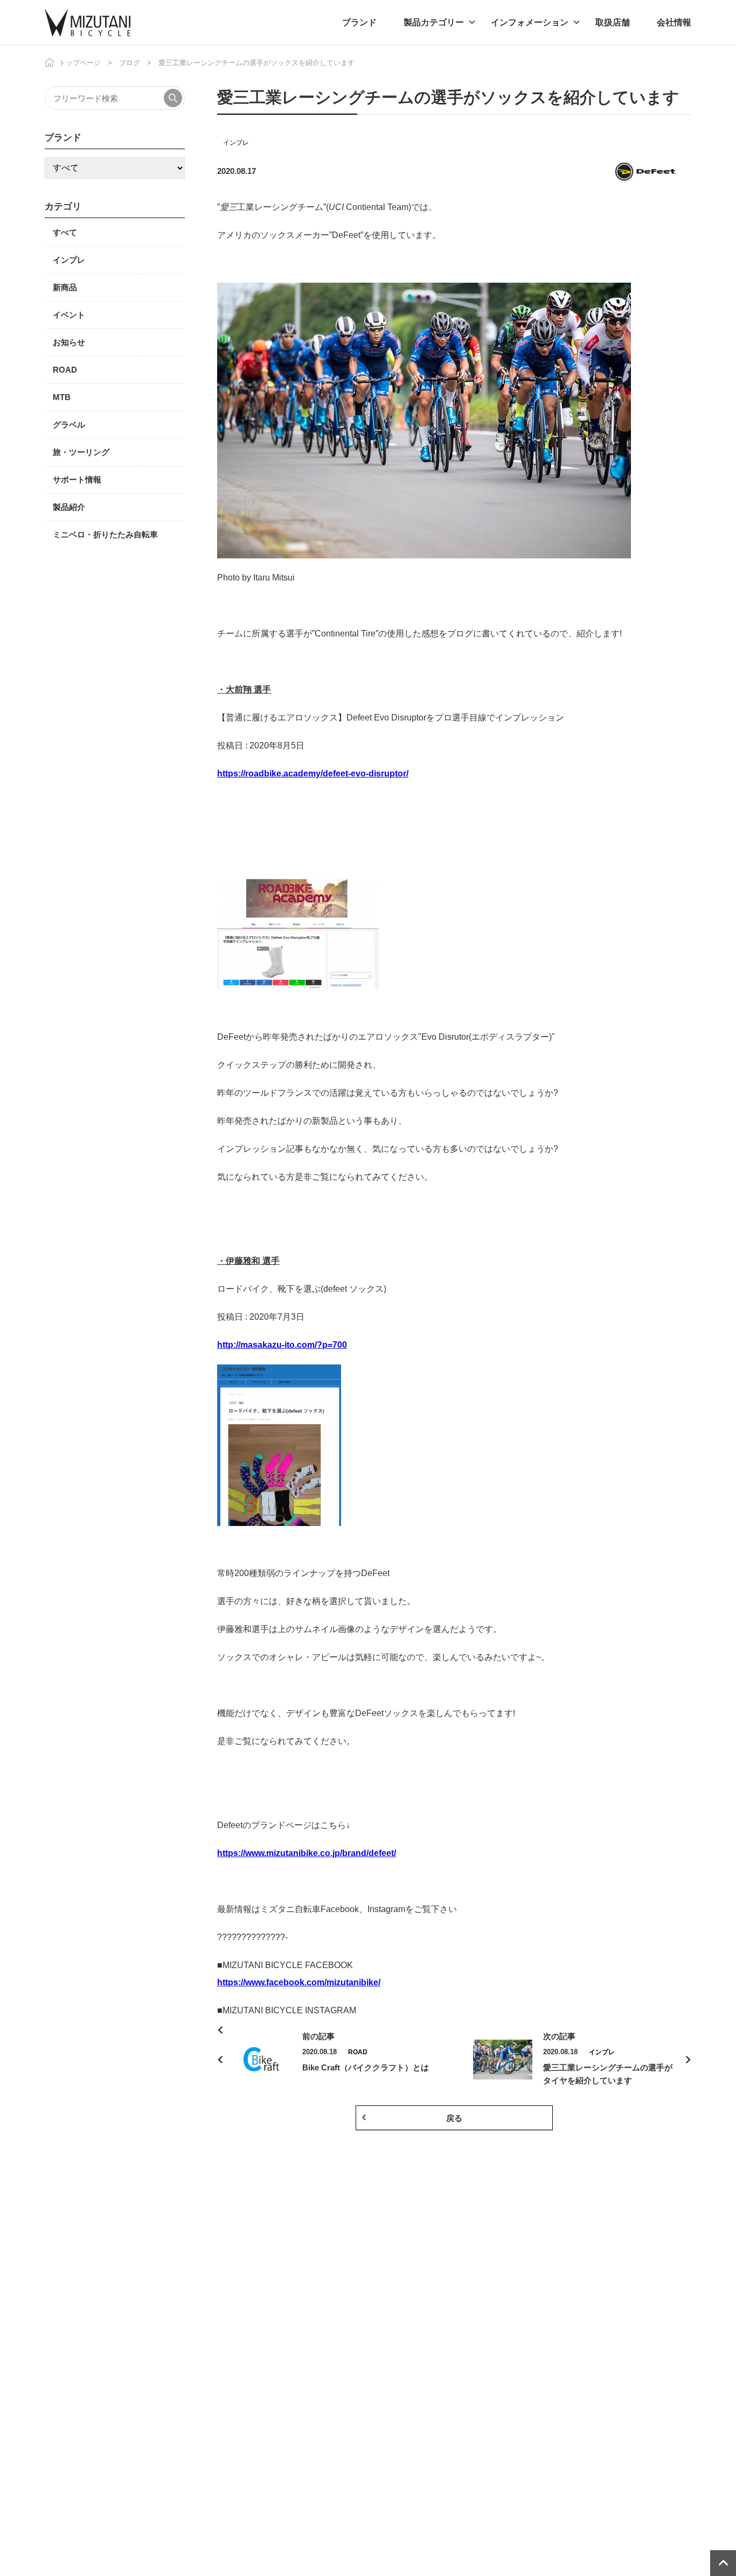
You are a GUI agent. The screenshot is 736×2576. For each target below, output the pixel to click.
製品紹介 (69, 507)
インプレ (236, 143)
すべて (65, 232)
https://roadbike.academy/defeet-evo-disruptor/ (313, 773)
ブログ (130, 63)
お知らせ (69, 342)
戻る (454, 2118)
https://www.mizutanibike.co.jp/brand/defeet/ (307, 1853)
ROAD (65, 370)
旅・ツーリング (81, 452)
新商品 (65, 287)
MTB (62, 397)
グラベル (69, 425)
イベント (69, 315)
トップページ (80, 63)
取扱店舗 (613, 22)
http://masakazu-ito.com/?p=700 (282, 1345)
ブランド (359, 22)
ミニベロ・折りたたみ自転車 (105, 534)
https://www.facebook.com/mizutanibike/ (299, 1982)
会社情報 (674, 22)
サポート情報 (77, 479)
